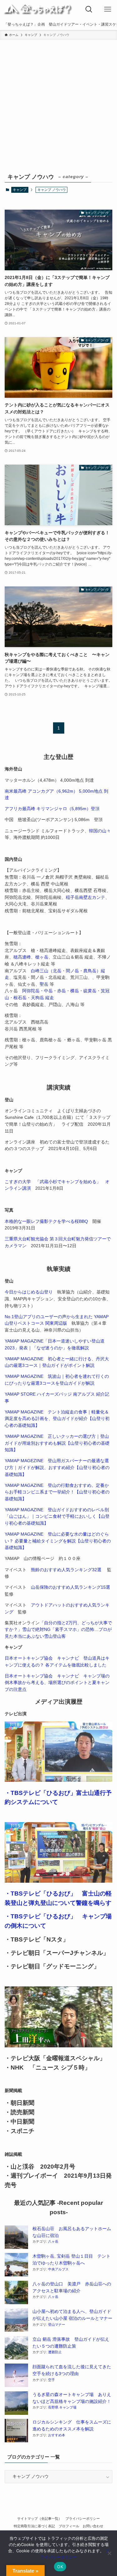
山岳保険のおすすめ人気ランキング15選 (71, 1587)
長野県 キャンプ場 (62, 2407)
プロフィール (69, 2526)
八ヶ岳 (53, 2241)
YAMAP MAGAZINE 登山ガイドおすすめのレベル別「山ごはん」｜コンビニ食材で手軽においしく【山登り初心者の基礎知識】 (57, 1517)
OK (60, 2567)
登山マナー (57, 2324)
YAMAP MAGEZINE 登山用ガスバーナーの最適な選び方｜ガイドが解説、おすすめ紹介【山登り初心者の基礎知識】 (57, 1467)
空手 (51, 2380)
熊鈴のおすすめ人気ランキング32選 (66, 1570)
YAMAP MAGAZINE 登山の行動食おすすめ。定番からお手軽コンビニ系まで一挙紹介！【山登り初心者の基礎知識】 (57, 1492)
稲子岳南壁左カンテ (85, 897)
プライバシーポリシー (83, 2519)
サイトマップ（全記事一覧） (39, 2519)
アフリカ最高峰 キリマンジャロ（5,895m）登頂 (52, 809)
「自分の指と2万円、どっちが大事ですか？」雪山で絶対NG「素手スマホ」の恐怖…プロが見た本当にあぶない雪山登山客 (58, 1630)
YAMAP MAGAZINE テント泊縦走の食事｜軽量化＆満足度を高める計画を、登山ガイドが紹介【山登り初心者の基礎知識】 (57, 1419)
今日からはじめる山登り (29, 1292)
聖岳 (44, 984)
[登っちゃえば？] (38, 9)
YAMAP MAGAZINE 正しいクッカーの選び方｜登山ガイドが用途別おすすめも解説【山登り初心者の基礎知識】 (57, 1443)
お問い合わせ (93, 2526)
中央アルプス (58, 2269)
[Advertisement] (58, 110)
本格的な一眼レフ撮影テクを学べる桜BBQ (46, 1221)
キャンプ (20, 190)
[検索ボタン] (89, 9)
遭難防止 (55, 2352)
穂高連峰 (22, 957)
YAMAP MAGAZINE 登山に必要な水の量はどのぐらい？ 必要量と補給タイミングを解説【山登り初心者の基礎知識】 (58, 1541)
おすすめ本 (57, 2435)
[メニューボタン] (108, 9)
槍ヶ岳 (42, 957)
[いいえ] (109, 2553)
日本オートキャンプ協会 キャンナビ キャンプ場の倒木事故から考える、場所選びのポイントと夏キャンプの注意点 (57, 1683)
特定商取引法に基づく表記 (34, 2526)
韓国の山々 (100, 831)
